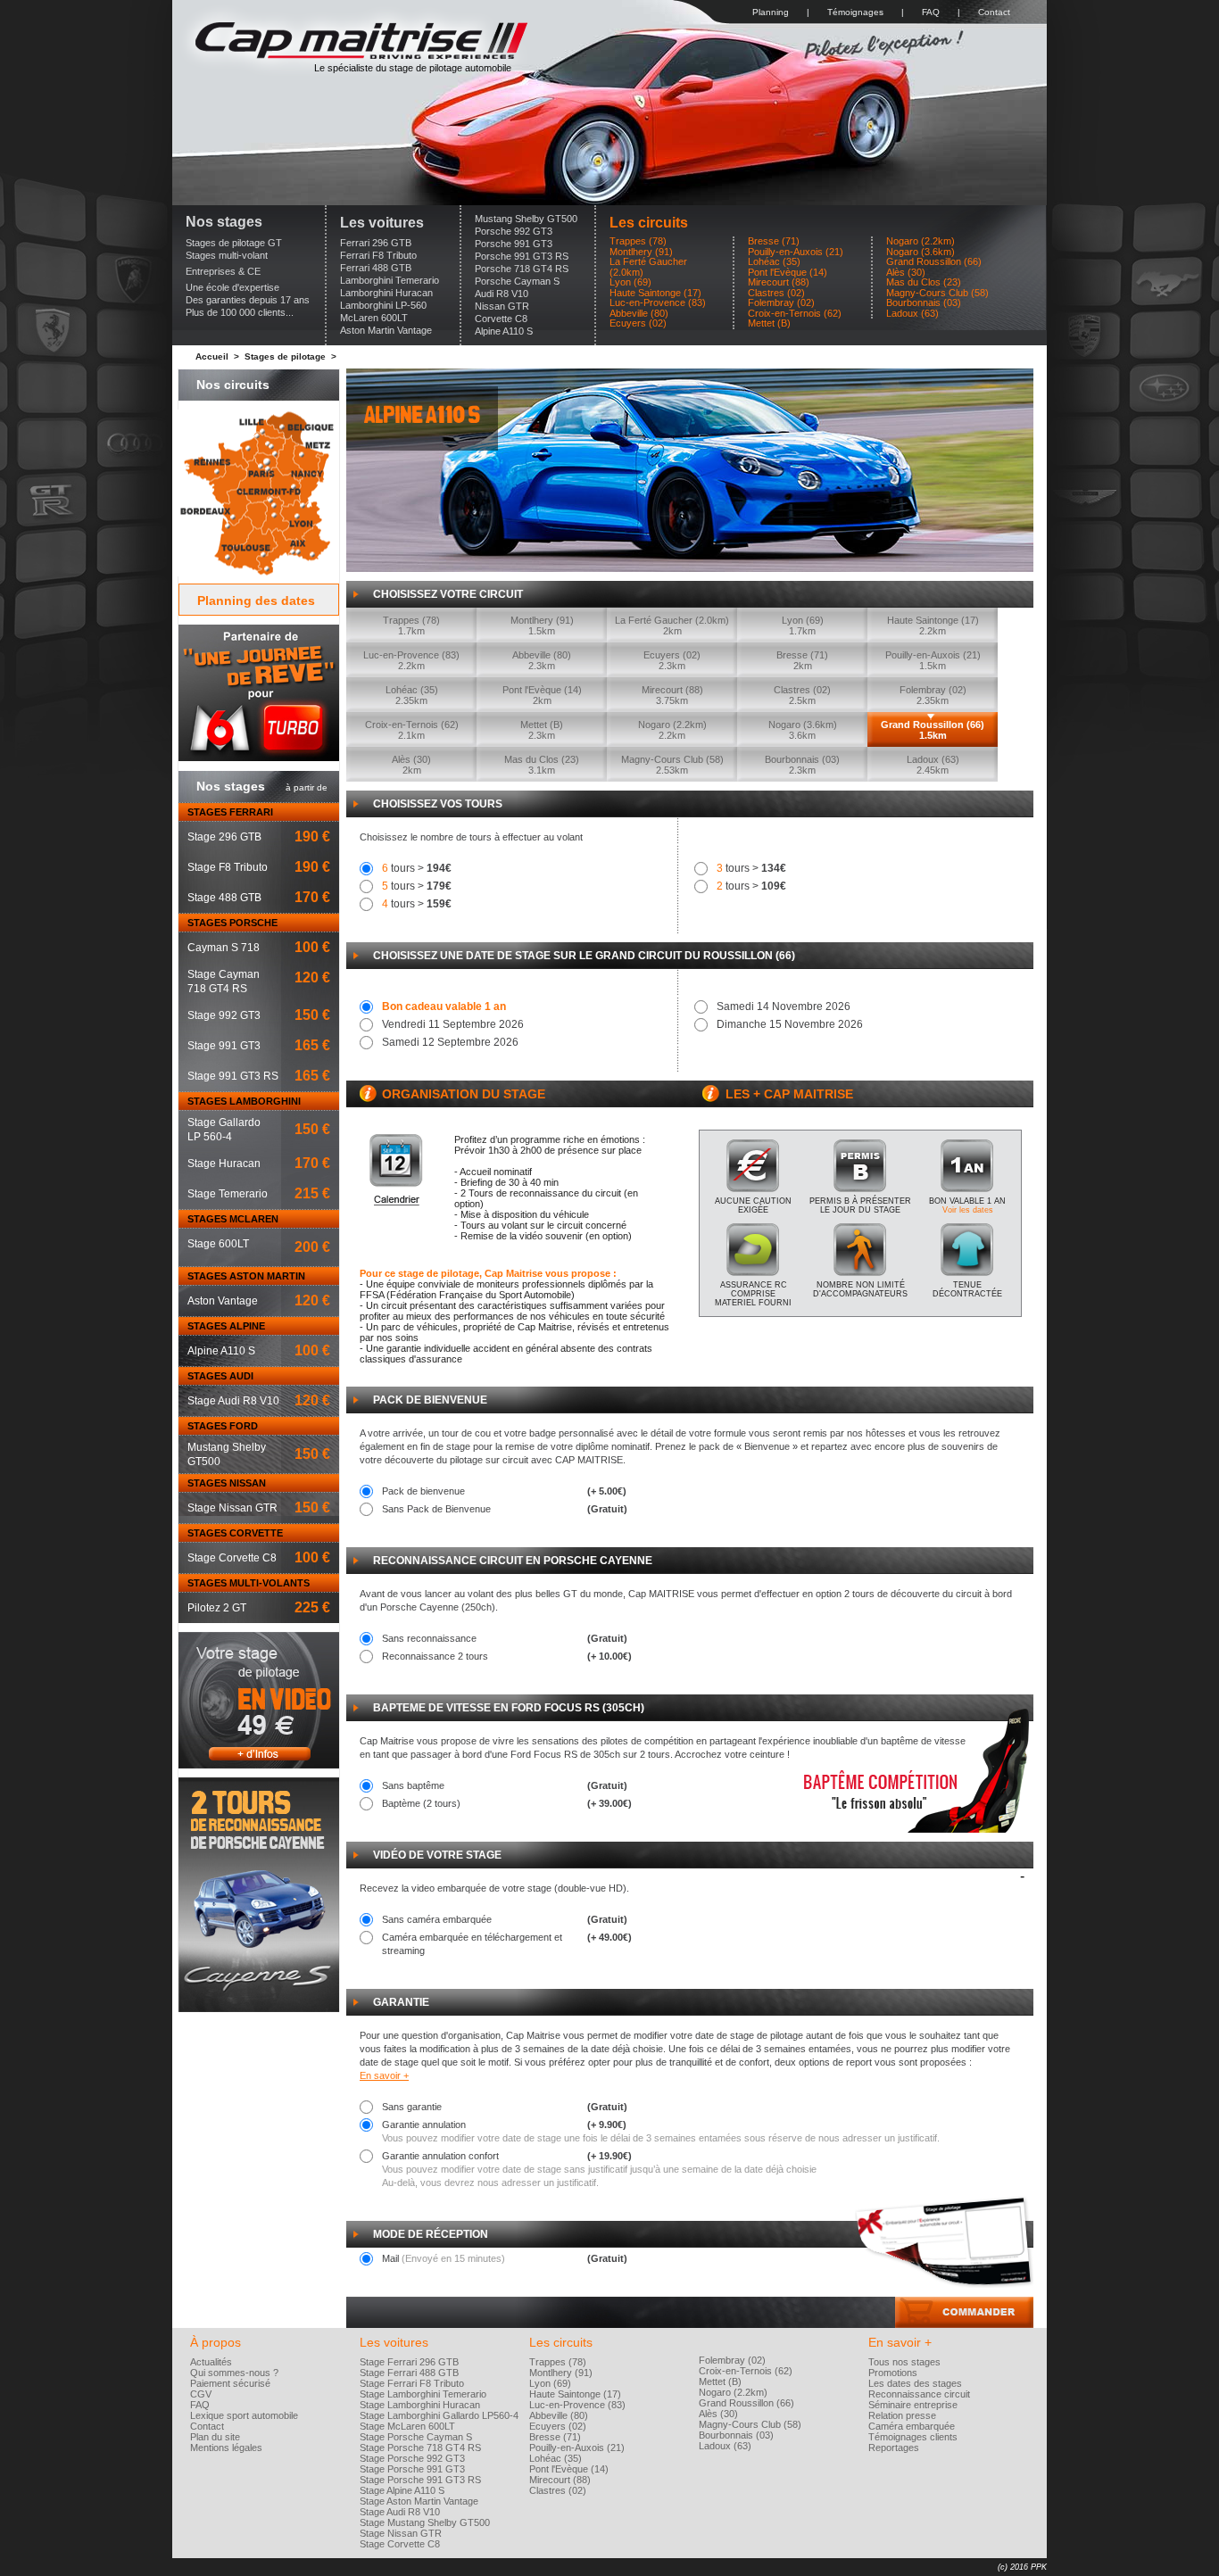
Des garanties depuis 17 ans (248, 300)
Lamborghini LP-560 (383, 305)
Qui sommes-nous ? (234, 2373)
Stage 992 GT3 (224, 1015)
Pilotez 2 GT (217, 1608)
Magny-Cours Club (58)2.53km (672, 765)
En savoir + (384, 2075)
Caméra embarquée (912, 2426)
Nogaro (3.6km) (920, 252)
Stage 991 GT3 (224, 1046)
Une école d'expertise (232, 287)
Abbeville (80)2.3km (542, 660)
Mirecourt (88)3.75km (672, 695)
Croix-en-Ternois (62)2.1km (412, 730)
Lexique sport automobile (244, 2415)
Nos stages (224, 222)
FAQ (931, 12)
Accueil (212, 356)
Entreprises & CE (223, 271)
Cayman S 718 (224, 948)
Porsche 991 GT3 (514, 244)
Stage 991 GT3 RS (233, 1076)
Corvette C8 (501, 319)
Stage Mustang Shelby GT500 (425, 2522)
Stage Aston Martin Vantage (419, 2501)
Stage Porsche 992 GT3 (412, 2458)
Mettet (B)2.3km (542, 730)
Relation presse (902, 2415)
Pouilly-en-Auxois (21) (796, 252)
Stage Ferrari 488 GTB (409, 2373)
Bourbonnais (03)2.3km (802, 765)
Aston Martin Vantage (386, 330)
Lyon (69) (630, 282)
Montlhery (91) (641, 252)
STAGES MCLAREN (233, 1219)
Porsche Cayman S (517, 281)
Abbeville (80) (639, 314)
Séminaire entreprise (913, 2405)
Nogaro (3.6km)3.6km (803, 730)
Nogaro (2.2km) (920, 241)
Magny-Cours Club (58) (937, 293)
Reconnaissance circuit (919, 2394)
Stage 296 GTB (224, 837)
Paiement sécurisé (230, 2383)
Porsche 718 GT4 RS (522, 269)
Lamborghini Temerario (390, 280)
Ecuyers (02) (638, 323)
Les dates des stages (915, 2383)
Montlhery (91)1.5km (542, 625)
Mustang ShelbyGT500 (227, 1454)
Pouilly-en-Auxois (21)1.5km (933, 660)
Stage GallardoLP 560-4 (224, 1130)
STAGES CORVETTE (235, 1533)
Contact (994, 12)
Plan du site (215, 2437)
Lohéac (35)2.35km (412, 695)
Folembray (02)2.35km (933, 695)
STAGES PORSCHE (232, 923)
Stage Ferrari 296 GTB (409, 2362)
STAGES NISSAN (227, 1483)
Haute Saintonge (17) (655, 293)
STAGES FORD (223, 1426)
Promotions (893, 2373)
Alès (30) (906, 273)
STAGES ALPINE (226, 1326)
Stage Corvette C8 (232, 1558)
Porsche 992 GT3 (514, 231)
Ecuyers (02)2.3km (672, 660)
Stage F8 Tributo (228, 867)
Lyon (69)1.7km (803, 625)
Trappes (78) (638, 241)
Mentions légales (226, 2448)
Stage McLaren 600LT (407, 2426)
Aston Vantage (223, 1301)
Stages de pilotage (285, 356)
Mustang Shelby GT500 (526, 219)
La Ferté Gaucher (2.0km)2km (672, 625)
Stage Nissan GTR (232, 1508)
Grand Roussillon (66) (934, 262)
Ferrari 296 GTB (376, 243)
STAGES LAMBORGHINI (244, 1101)
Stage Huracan (224, 1164)
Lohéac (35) (774, 262)
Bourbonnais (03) (924, 303)
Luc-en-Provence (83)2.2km (411, 660)
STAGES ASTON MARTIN (246, 1276)
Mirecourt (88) (779, 282)
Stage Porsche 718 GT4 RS (420, 2448)
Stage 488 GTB (224, 898)
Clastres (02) (776, 293)
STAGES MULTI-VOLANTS (249, 1583)
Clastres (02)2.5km (802, 695)
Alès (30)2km (411, 765)
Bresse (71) (774, 241)
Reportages (894, 2448)
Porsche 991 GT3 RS (522, 256)
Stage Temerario (228, 1194)
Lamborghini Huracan (386, 293)
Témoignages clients (913, 2437)
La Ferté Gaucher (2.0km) (648, 267)
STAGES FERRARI (230, 812)
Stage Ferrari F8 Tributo (412, 2383)
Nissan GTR (502, 306)
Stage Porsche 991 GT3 (412, 2469)
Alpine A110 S (504, 331)
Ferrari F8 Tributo (378, 255)
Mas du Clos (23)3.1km (542, 765)
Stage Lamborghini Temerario (423, 2394)
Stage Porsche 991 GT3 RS (420, 2480)
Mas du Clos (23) (924, 282)
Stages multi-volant (227, 255)
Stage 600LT (218, 1244)
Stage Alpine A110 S (402, 2490)
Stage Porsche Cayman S (416, 2437)
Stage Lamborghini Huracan (420, 2405)
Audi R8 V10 (502, 294)
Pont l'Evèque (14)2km (542, 695)
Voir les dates (968, 1210)
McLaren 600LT (374, 318)
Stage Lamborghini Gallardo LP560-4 (439, 2415)
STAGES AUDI (220, 1376)
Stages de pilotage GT (234, 243)
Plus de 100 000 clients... (240, 312)
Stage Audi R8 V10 (233, 1401)
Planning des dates (256, 601)
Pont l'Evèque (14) (788, 273)
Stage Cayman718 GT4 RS (224, 982)
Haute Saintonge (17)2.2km (933, 625)
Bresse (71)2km (802, 660)
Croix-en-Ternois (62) (795, 314)
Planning (771, 12)
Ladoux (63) (912, 314)
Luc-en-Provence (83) (658, 303)
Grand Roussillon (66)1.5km (933, 730)
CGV (201, 2394)
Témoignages (855, 12)
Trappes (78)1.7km (411, 625)
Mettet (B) (769, 323)
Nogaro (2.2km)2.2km (672, 730)
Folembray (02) (781, 303)
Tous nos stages (904, 2362)
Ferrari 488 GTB (376, 268)
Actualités (211, 2362)
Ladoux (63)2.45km (933, 765)
